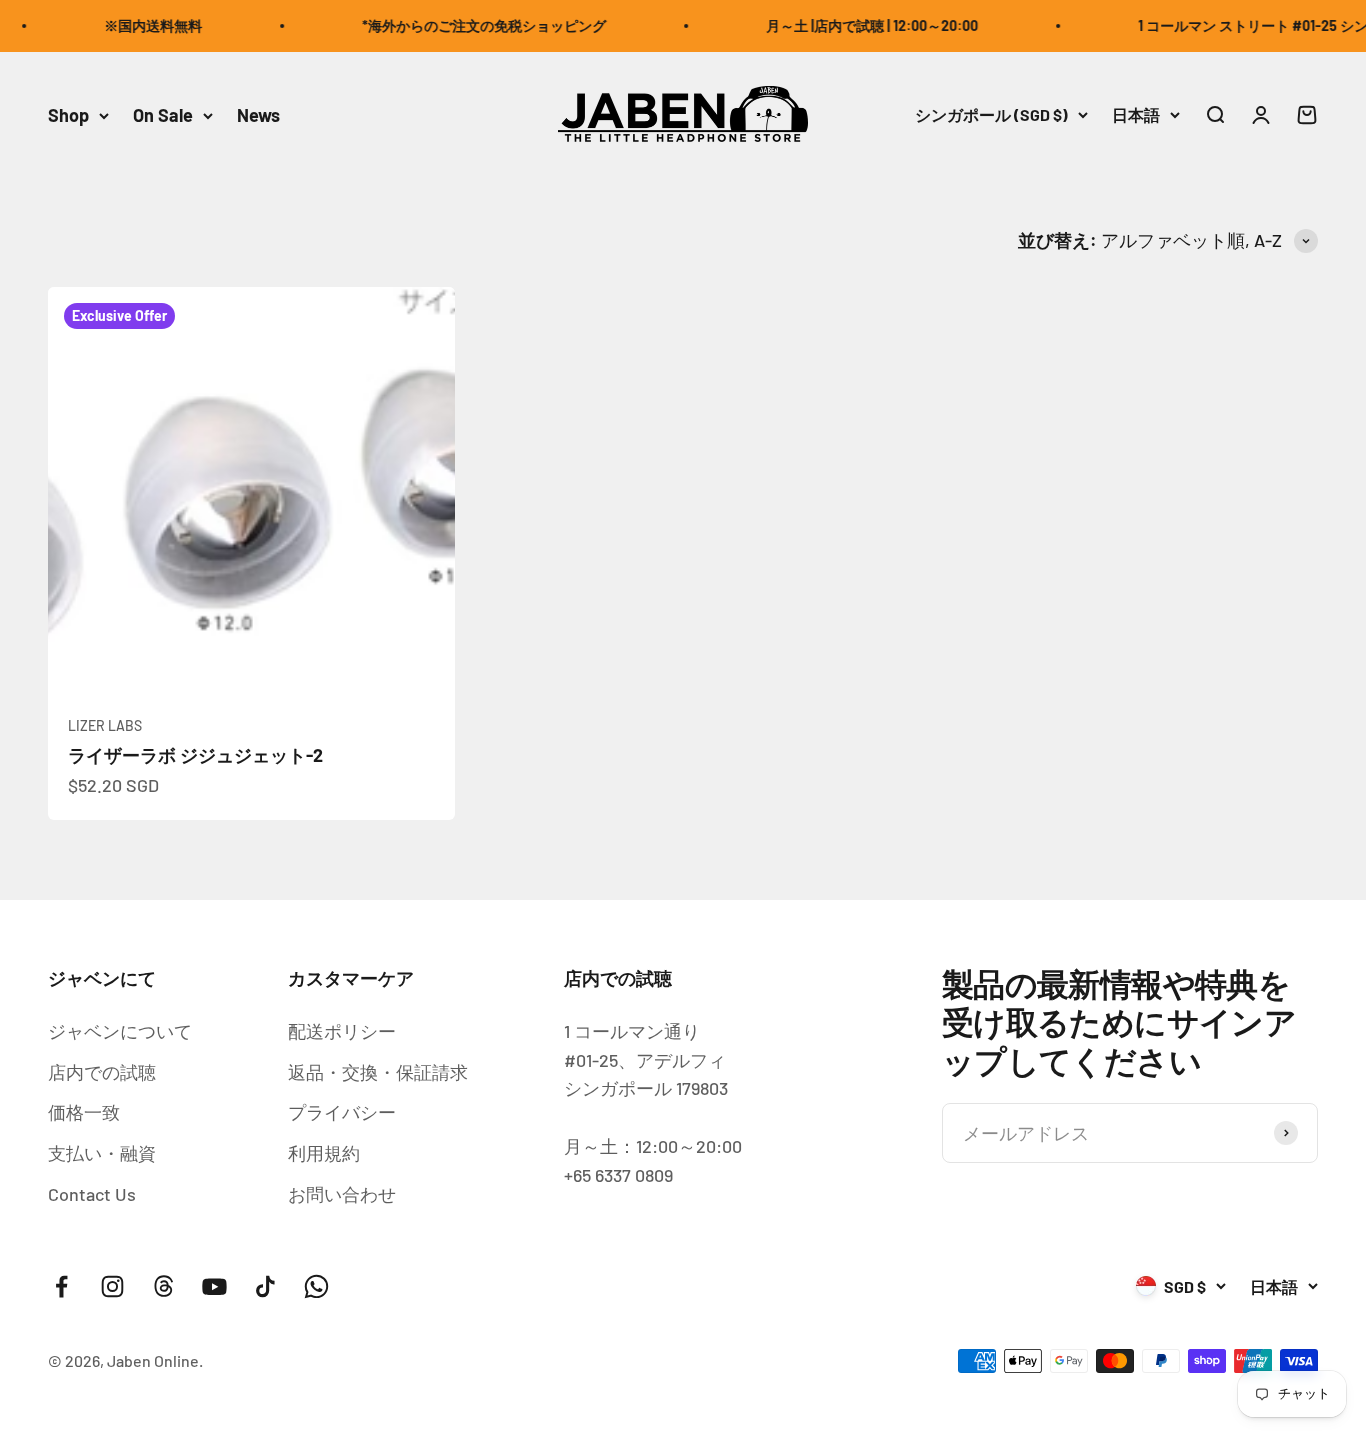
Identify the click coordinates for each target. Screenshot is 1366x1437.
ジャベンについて (120, 1031)
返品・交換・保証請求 (378, 1072)
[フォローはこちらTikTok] (265, 1286)
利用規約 (324, 1153)
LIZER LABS (105, 725)
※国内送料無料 (138, 25)
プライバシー (342, 1112)
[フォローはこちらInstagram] (112, 1286)
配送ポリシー (342, 1031)
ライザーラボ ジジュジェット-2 (195, 755)
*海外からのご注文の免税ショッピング (469, 25)
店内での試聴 (102, 1072)
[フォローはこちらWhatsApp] (316, 1286)
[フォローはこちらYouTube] (214, 1286)
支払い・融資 (102, 1153)
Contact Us (92, 1194)
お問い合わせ (342, 1194)
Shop (68, 115)
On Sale (163, 115)
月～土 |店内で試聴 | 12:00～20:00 (857, 25)
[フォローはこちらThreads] (163, 1286)
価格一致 (84, 1112)
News (258, 115)
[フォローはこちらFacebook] (61, 1286)
